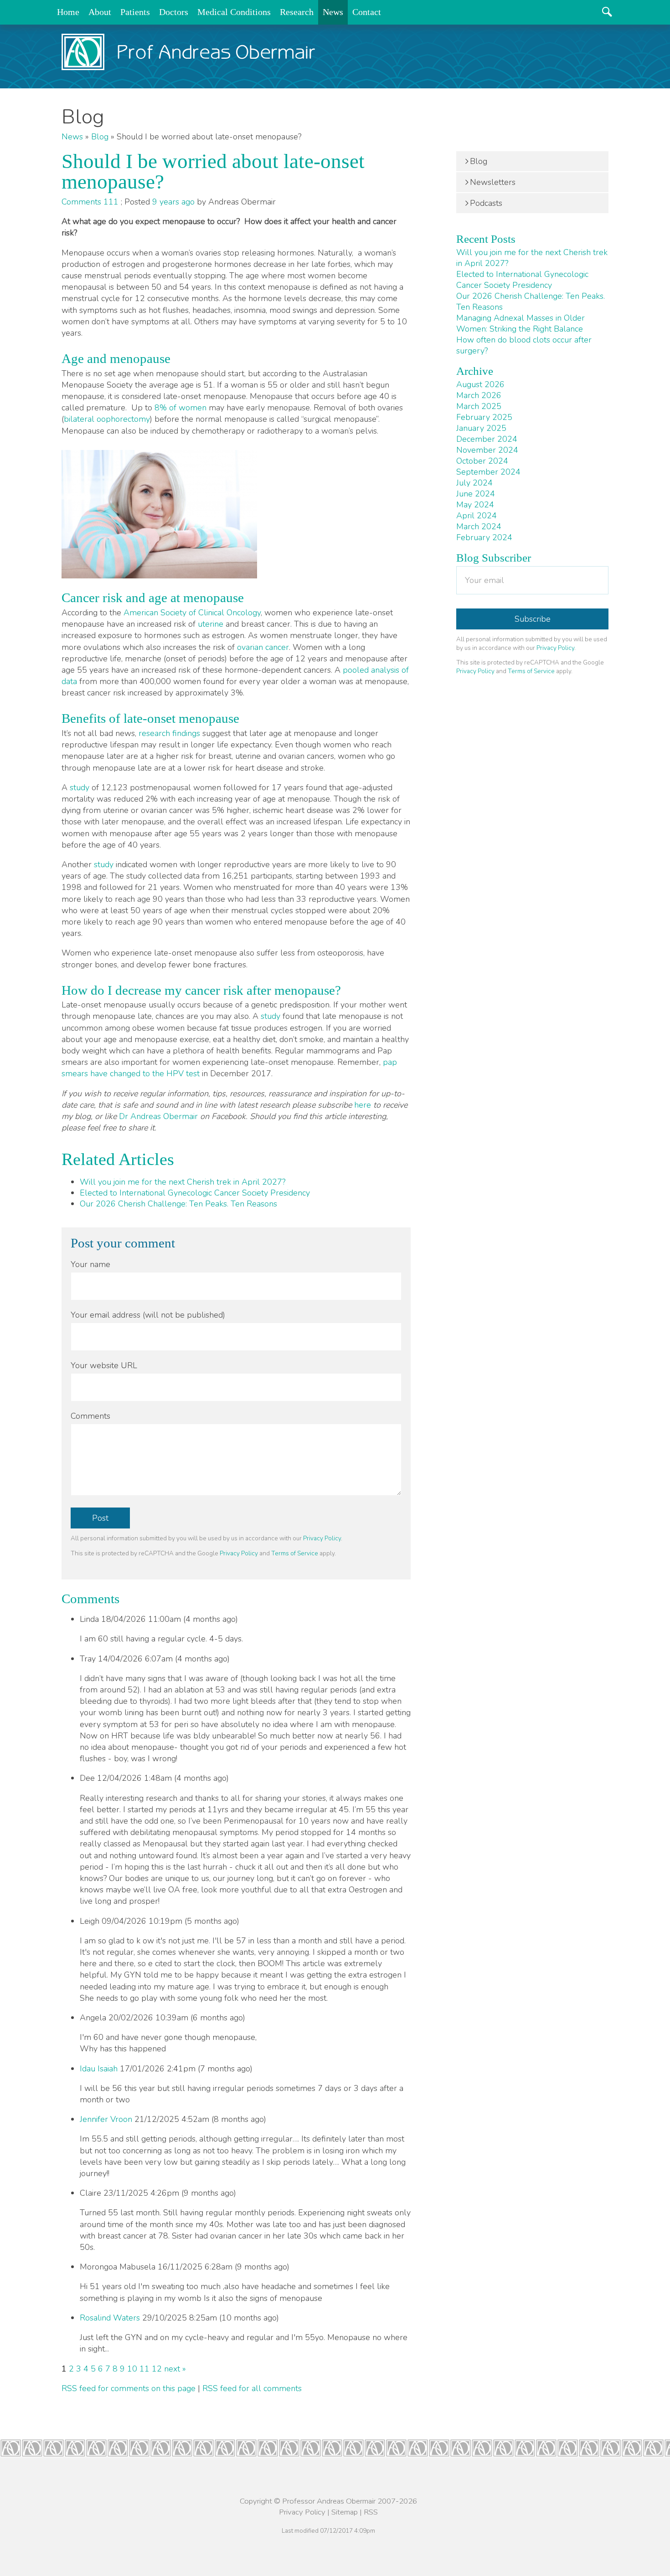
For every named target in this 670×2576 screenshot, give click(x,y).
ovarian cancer (263, 647)
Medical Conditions (234, 12)
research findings (169, 733)
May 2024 (475, 505)
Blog (100, 137)
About (100, 12)
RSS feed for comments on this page (129, 2388)
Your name (90, 1264)
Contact (367, 12)
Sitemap (345, 2512)
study (80, 787)
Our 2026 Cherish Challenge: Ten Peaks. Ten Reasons (178, 1204)
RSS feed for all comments (252, 2388)
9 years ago (173, 202)
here (363, 1105)
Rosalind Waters (110, 2318)
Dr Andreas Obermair (158, 1116)
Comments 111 (91, 202)
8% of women (180, 408)
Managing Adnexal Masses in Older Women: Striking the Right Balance (521, 323)
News (333, 12)
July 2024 (474, 483)
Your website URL (104, 1365)
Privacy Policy (322, 1538)
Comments (90, 1416)
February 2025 (484, 417)
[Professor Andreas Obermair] (188, 52)
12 (157, 2369)
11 (144, 2369)
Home (68, 12)
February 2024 (484, 537)
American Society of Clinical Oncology (192, 613)
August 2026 (480, 384)
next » (175, 2369)
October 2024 (482, 461)
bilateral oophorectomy (107, 419)
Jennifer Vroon (106, 2119)
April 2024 (477, 516)
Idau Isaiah (100, 2069)
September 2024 (488, 472)
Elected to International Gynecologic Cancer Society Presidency (195, 1193)
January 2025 (481, 428)
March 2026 (479, 395)
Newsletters (493, 182)
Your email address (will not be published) (148, 1315)
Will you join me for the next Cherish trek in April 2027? (183, 1182)
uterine (211, 624)
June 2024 (476, 494)
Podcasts (486, 203)
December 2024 (487, 439)
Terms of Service (295, 1553)
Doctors (174, 12)
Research (297, 12)
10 (132, 2369)
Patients (135, 12)
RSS (371, 2512)
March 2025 (479, 406)
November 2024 (487, 450)
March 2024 (479, 526)
